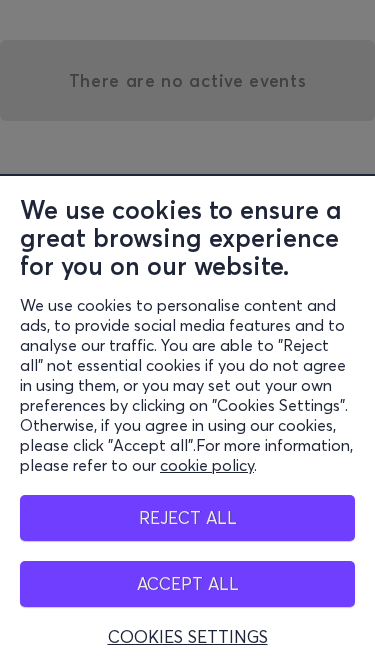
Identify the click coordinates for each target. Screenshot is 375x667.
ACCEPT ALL (188, 583)
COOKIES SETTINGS (188, 637)
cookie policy (207, 465)
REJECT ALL (188, 517)
